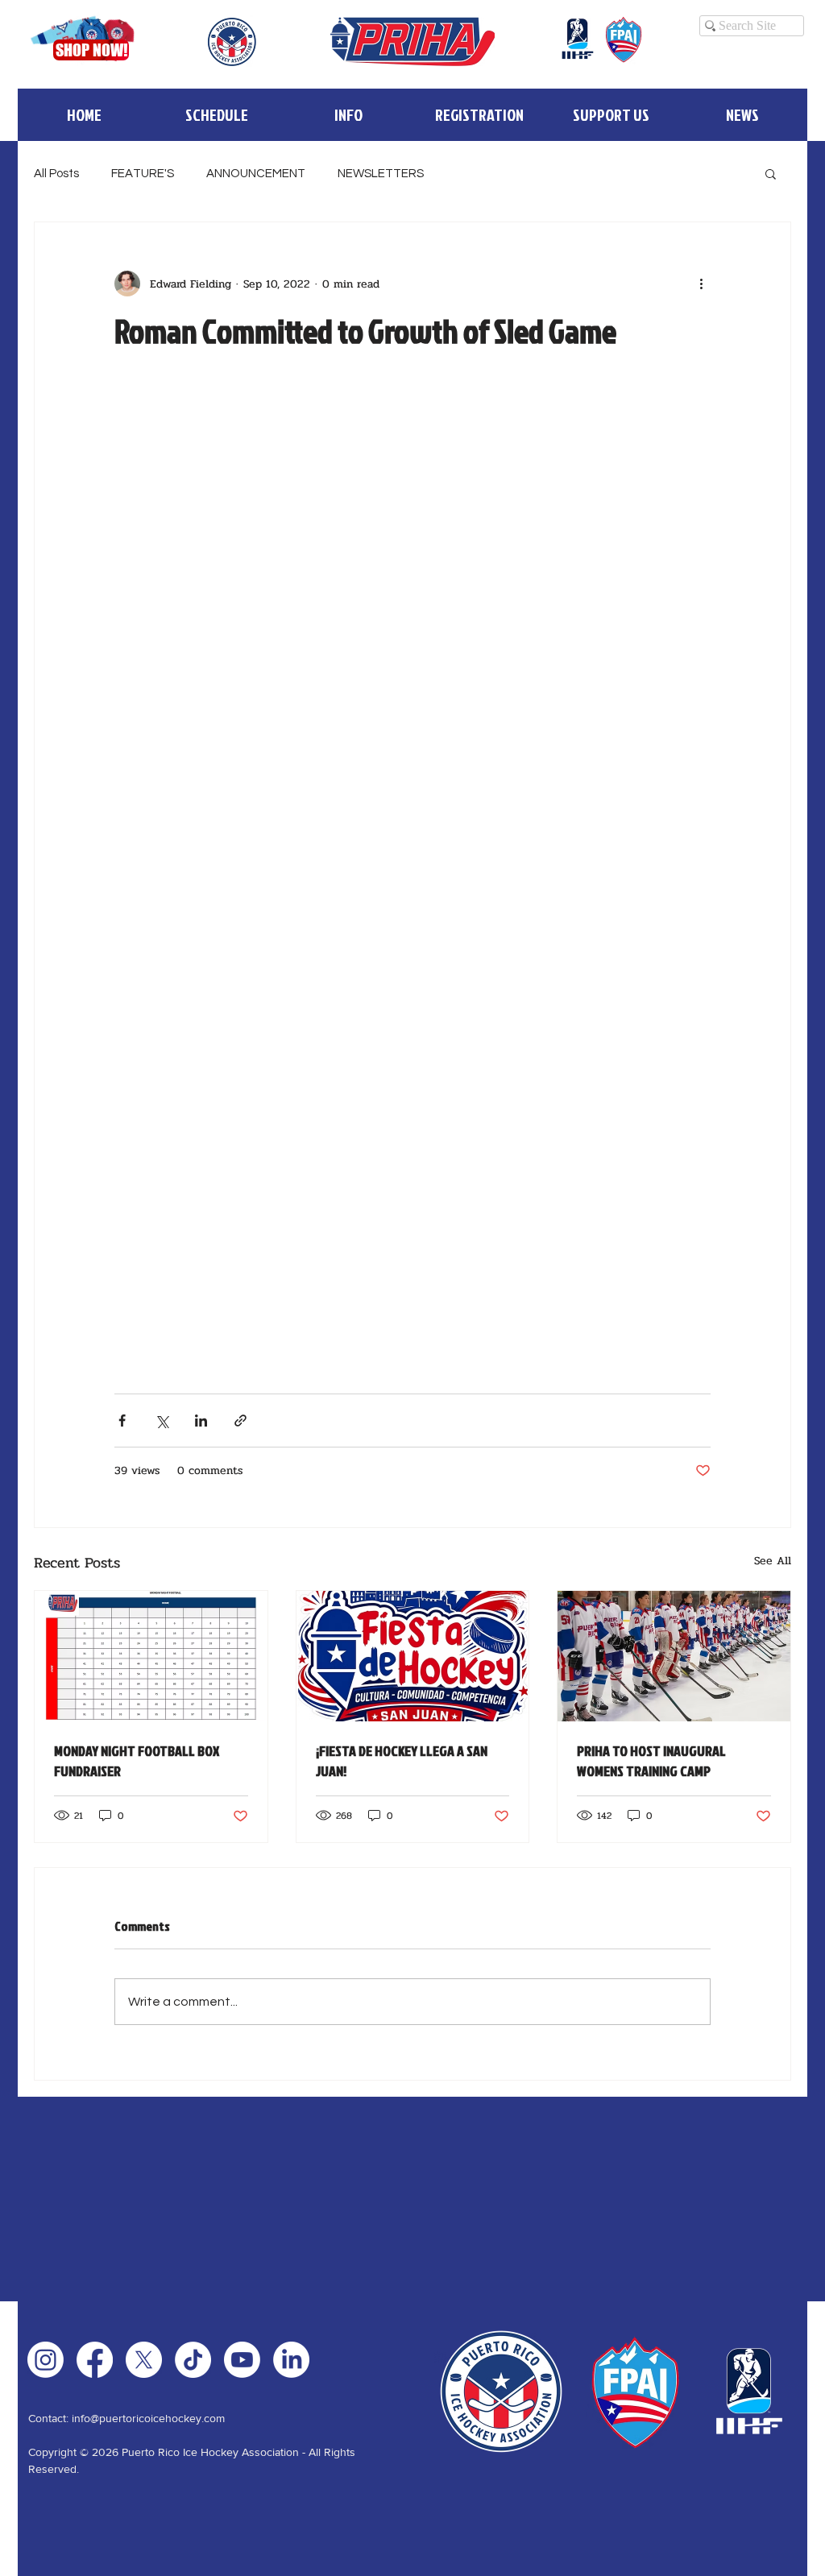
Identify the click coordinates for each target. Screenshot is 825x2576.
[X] (144, 2360)
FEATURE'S (143, 174)
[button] (348, 115)
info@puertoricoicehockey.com (148, 2418)
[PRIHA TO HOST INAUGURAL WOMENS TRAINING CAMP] (674, 1656)
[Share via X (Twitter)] (162, 1421)
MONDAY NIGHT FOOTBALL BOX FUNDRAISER (137, 1761)
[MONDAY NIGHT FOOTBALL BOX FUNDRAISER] (151, 1656)
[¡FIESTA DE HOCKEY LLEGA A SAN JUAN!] (413, 1656)
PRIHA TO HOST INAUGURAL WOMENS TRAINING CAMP (651, 1761)
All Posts (56, 174)
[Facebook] (95, 2360)
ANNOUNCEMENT (256, 174)
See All (773, 1561)
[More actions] (701, 284)
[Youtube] (242, 2360)
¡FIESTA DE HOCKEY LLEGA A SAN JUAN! (402, 1761)
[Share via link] (240, 1421)
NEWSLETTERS (381, 174)
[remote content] (412, 872)
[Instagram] (46, 2360)
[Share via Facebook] (122, 1421)
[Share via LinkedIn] (201, 1421)
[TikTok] (193, 2360)
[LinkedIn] (291, 2360)
